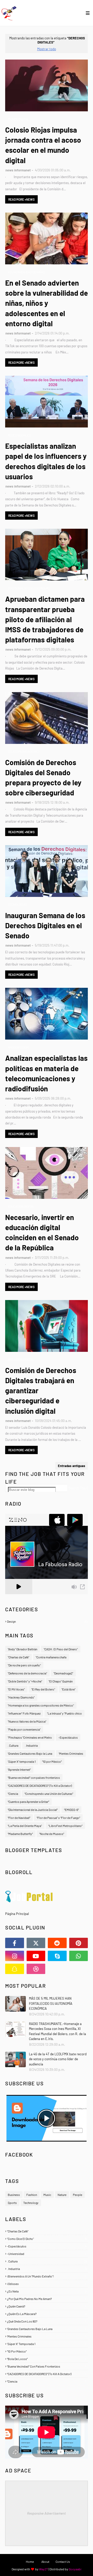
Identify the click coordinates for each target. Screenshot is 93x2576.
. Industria (31, 1745)
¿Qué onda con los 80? (47, 2321)
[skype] (57, 1956)
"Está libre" (68, 1689)
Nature (62, 2195)
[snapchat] (15, 1969)
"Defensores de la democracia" (27, 1673)
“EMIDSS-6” (71, 1810)
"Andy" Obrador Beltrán (22, 1649)
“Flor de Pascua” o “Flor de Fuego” (58, 1818)
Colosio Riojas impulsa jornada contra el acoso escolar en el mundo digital (43, 145)
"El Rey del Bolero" (43, 1689)
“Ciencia (13, 1794)
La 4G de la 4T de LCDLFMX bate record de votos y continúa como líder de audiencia (58, 2059)
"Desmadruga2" (63, 1673)
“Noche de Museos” (52, 1834)
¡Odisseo (47, 2284)
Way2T (44, 2569)
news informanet (18, 170)
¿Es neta (47, 2291)
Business (14, 2195)
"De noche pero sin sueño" (24, 1665)
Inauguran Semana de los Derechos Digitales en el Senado (45, 925)
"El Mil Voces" (16, 1689)
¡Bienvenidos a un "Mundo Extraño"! (47, 2276)
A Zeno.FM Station (18, 1596)
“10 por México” (52, 1761)
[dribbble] (36, 1969)
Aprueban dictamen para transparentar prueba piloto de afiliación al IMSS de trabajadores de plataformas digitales (45, 619)
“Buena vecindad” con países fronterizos (34, 1777)
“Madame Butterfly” (20, 1834)
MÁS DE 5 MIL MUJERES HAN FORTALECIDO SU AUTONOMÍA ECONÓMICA (51, 2003)
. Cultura (13, 1745)
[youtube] (36, 1956)
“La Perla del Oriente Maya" (25, 1826)
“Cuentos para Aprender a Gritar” (28, 1802)
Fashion (32, 2195)
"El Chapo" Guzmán (61, 1681)
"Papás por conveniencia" (24, 1729)
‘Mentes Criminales (71, 1753)
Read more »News (21, 199)
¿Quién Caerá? (47, 2306)
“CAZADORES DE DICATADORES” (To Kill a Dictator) (40, 1786)
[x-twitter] (36, 1943)
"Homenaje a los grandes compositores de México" (41, 1705)
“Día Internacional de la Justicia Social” (33, 1810)
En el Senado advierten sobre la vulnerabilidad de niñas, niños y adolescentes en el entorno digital (47, 303)
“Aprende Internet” (19, 1769)
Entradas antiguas (72, 1466)
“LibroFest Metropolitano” (65, 1826)
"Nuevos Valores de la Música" (27, 1721)
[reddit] (57, 1943)
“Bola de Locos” (47, 2359)
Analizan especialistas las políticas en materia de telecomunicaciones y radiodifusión (46, 1073)
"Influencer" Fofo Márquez (24, 1713)
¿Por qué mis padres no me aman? (47, 2299)
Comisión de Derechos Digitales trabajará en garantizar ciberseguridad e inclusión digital (41, 1391)
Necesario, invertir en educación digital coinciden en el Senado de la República (42, 1232)
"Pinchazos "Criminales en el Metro (30, 1737)
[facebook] (15, 1943)
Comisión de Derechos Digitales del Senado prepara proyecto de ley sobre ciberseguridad (43, 778)
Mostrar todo (47, 49)
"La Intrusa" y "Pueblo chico (64, 1713)
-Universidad (47, 2254)
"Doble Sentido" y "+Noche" (25, 1681)
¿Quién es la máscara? (47, 2314)
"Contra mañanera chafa (51, 1657)
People (78, 2195)
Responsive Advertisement (47, 2513)
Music (47, 2195)
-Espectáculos (68, 1737)
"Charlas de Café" (18, 1657)
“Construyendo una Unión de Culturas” (49, 1794)
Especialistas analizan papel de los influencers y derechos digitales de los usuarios (46, 461)
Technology (31, 2203)
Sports (12, 2203)
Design (47, 1621)
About (45, 2562)
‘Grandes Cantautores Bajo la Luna (30, 1753)
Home (30, 2562)
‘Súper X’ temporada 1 (22, 1761)
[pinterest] (79, 1943)
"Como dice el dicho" (47, 2239)
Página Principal (17, 1914)
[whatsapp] (79, 1956)
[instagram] (15, 1956)
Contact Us (63, 2562)
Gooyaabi (75, 2569)
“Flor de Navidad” (19, 1818)
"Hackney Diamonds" (21, 1697)
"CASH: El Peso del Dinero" (61, 1649)
